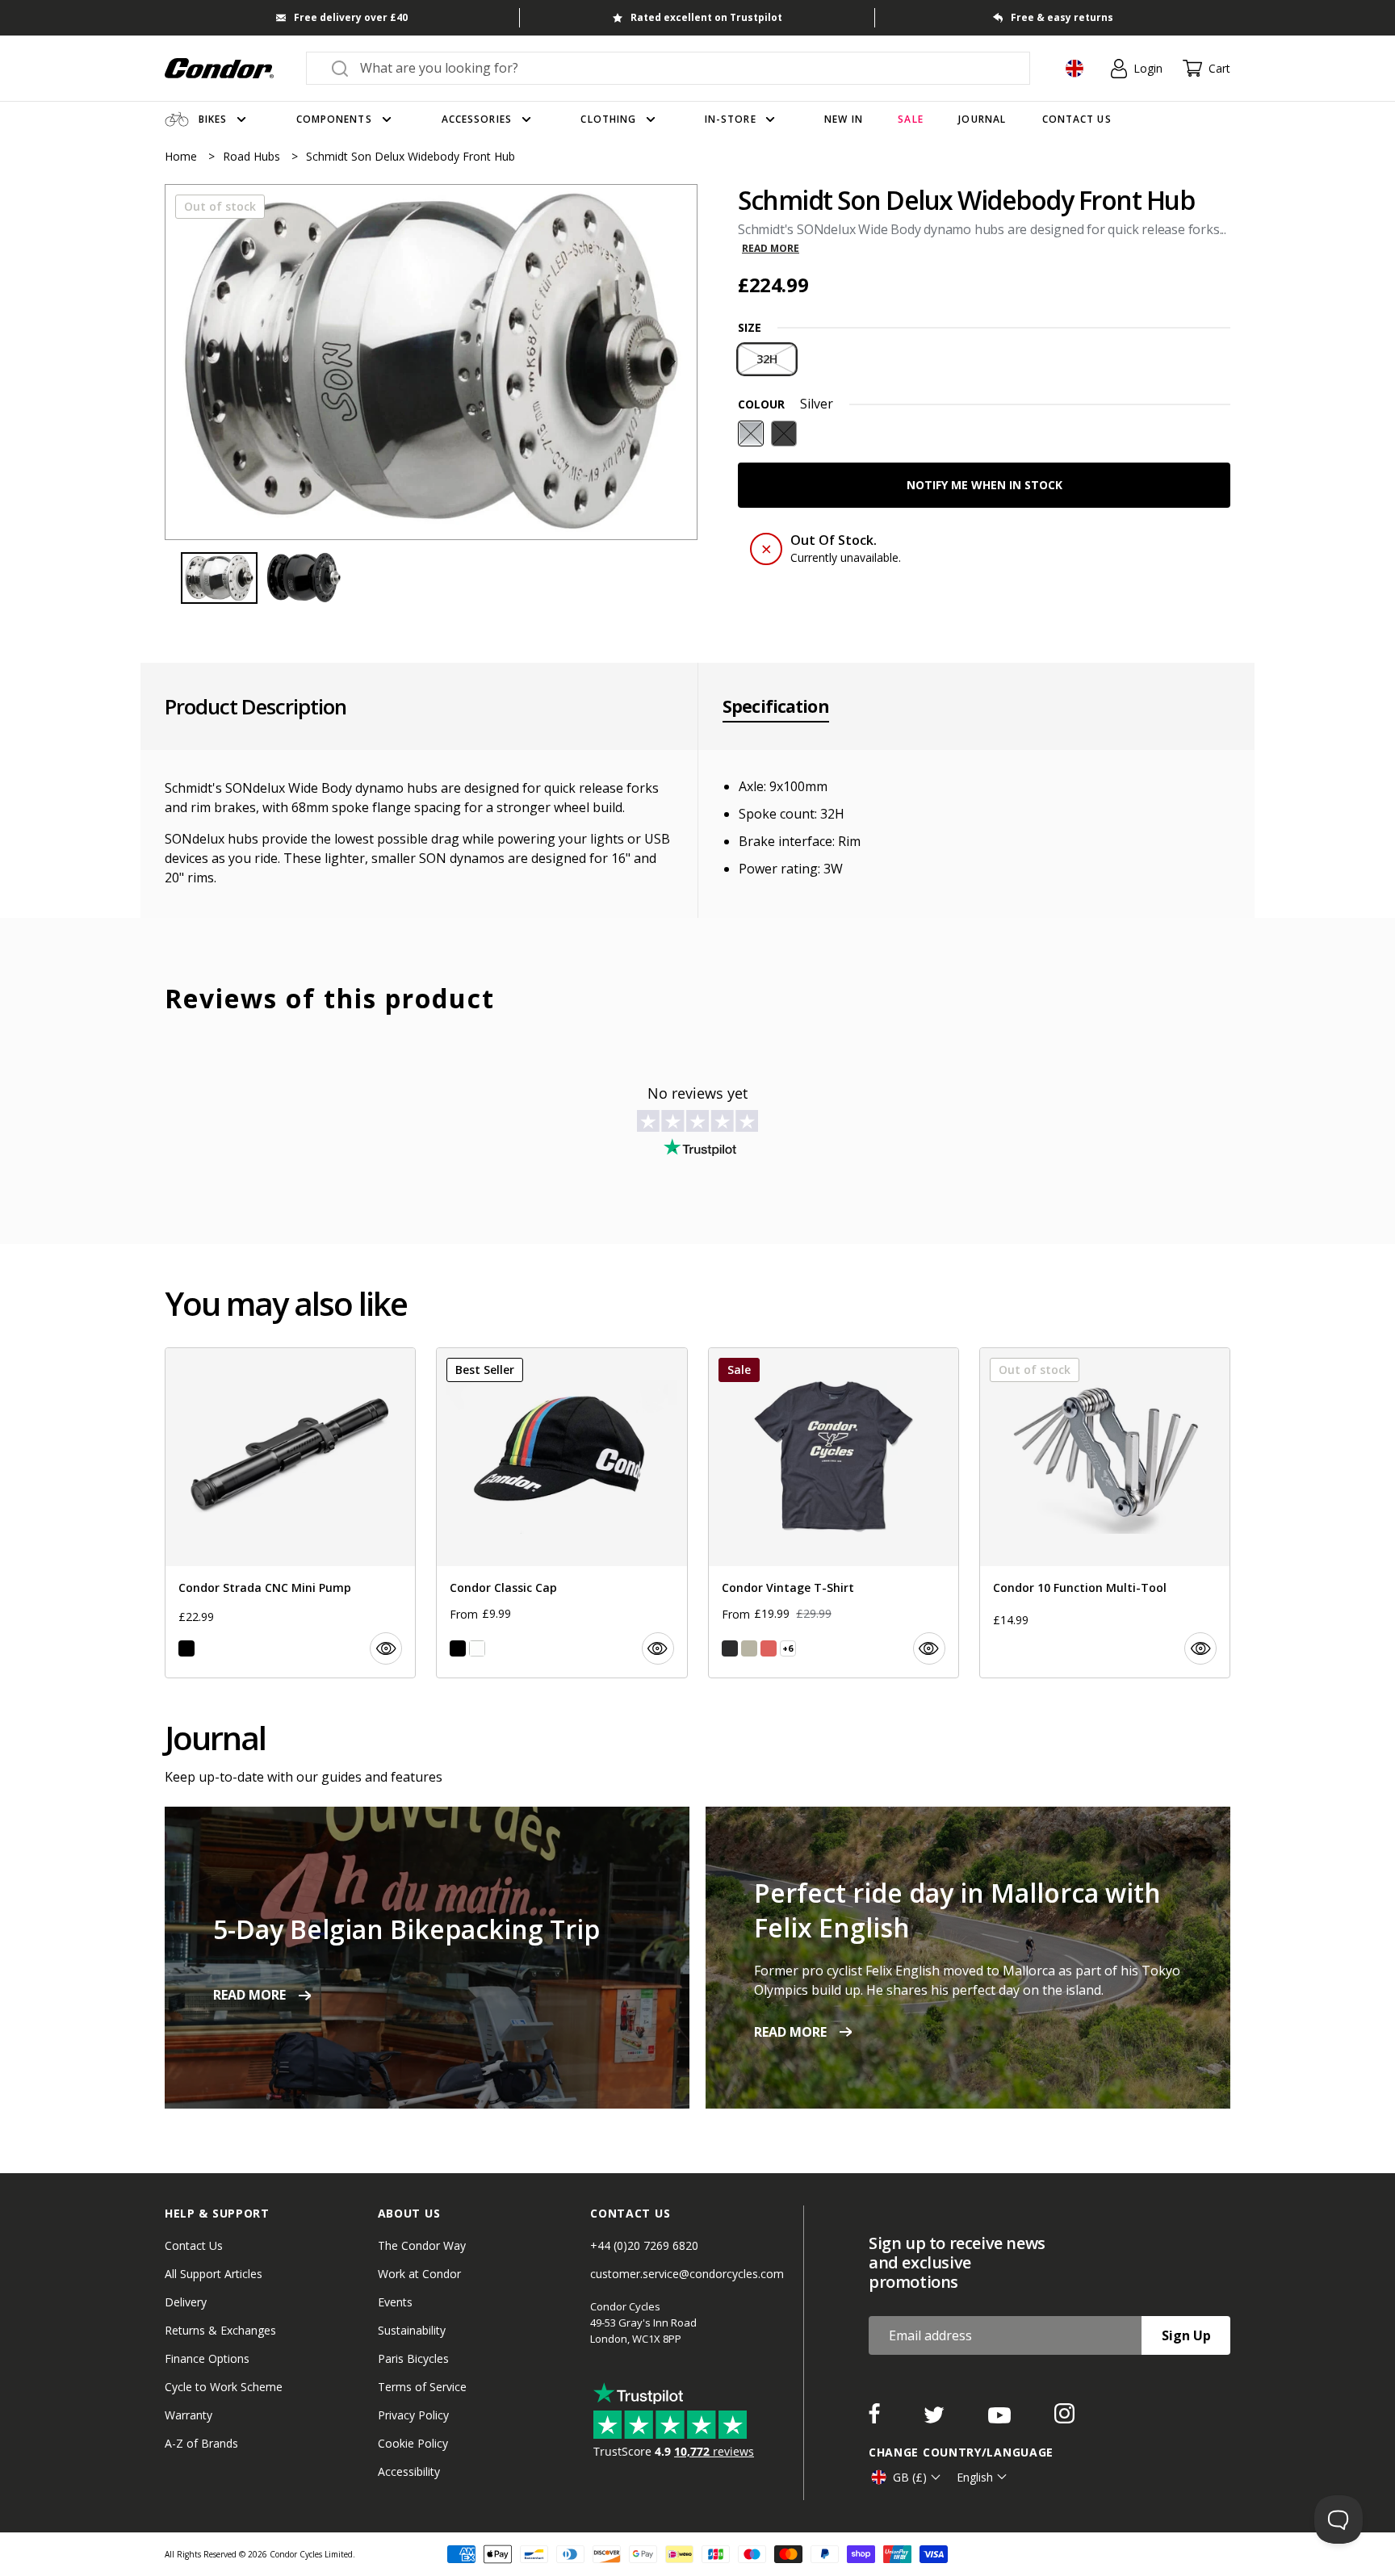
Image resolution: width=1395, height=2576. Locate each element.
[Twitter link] (936, 2419)
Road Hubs (253, 156)
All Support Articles (214, 2274)
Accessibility (409, 2471)
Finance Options (207, 2358)
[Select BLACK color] (186, 1648)
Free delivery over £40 (351, 17)
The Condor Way (422, 2245)
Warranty (189, 2415)
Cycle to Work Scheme (224, 2387)
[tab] (431, 362)
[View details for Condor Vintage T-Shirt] (834, 1513)
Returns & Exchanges (220, 2330)
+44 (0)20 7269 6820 (644, 2245)
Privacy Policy (413, 2415)
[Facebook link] (876, 2419)
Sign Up (1186, 2335)
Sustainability (412, 2330)
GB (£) (910, 2477)
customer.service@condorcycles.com (687, 2274)
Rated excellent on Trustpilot (706, 17)
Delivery (186, 2302)
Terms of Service (422, 2387)
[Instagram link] (1064, 2419)
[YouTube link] (1001, 2419)
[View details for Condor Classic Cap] (561, 1513)
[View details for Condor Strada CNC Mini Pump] (290, 1513)
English (975, 2477)
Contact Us (194, 2245)
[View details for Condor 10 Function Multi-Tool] (1105, 1513)
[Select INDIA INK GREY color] (730, 1648)
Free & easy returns (1062, 17)
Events (395, 2302)
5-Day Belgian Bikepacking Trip (406, 1929)
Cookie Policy (413, 2443)
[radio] (767, 359)
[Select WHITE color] (477, 1648)
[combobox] (683, 68)
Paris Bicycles (413, 2358)
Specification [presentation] (776, 706)
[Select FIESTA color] (769, 1648)
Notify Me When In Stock (984, 485)
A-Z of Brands (201, 2443)
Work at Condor (419, 2274)
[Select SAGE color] (749, 1648)
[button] (672, 362)
